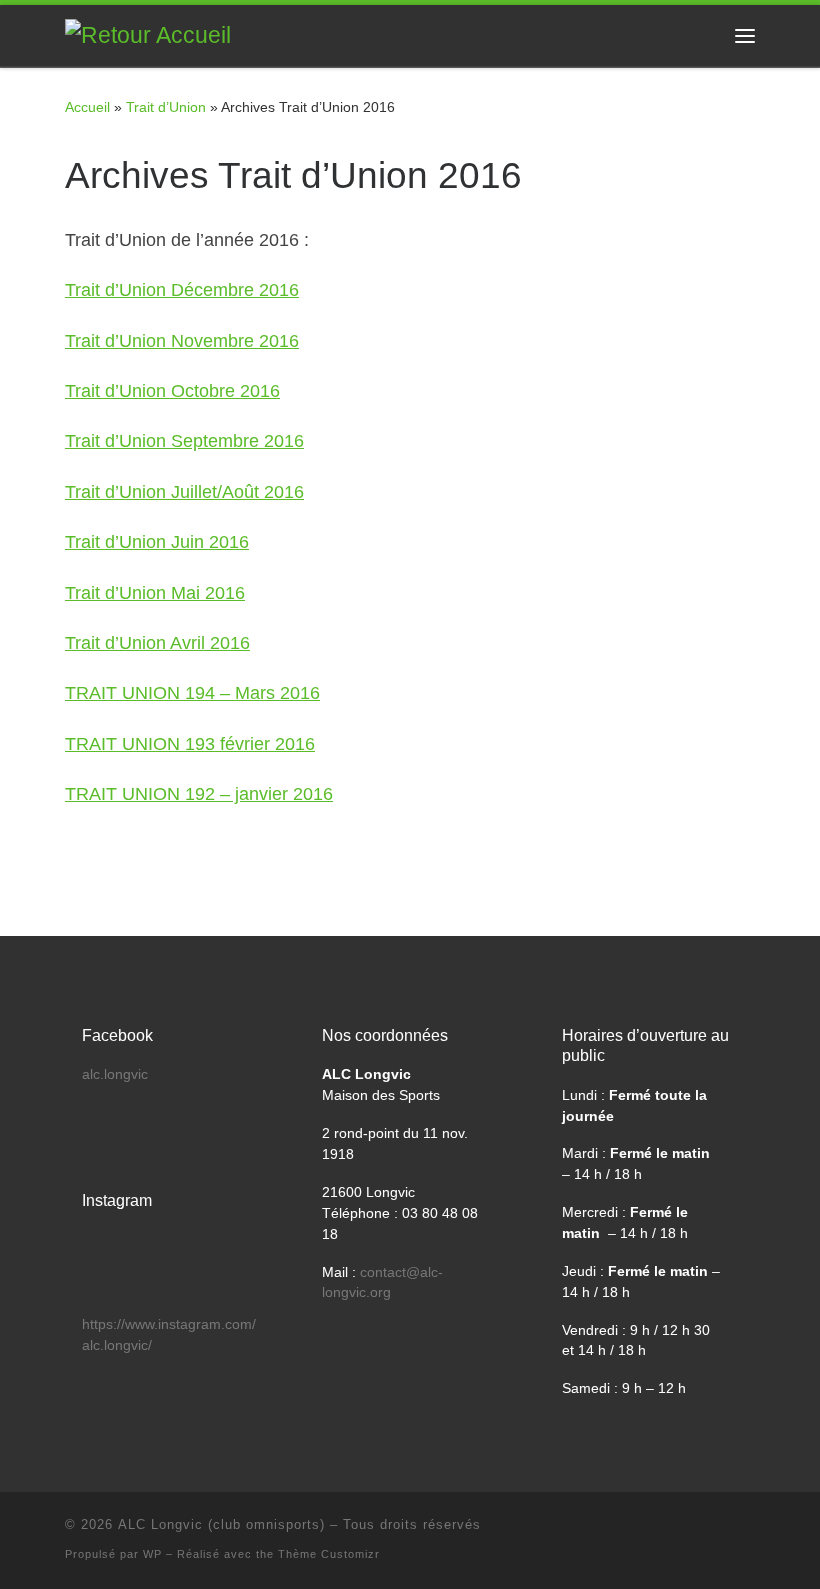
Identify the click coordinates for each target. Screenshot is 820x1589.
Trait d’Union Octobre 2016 (172, 391)
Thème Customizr (329, 1554)
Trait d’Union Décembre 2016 (182, 290)
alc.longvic (115, 1074)
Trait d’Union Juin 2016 (157, 542)
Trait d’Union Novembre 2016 (182, 341)
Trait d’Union (166, 107)
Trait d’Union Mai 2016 (155, 593)
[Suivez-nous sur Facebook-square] (691, 1530)
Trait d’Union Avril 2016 (157, 643)
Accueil (87, 107)
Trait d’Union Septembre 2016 (184, 441)
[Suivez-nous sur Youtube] (720, 1530)
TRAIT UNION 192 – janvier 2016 (199, 794)
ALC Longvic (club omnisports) (221, 1524)
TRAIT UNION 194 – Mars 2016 (192, 693)
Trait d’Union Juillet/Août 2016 (184, 492)
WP (152, 1554)
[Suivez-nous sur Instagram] (749, 1530)
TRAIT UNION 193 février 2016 (190, 744)
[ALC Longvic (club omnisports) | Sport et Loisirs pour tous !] (148, 34)
